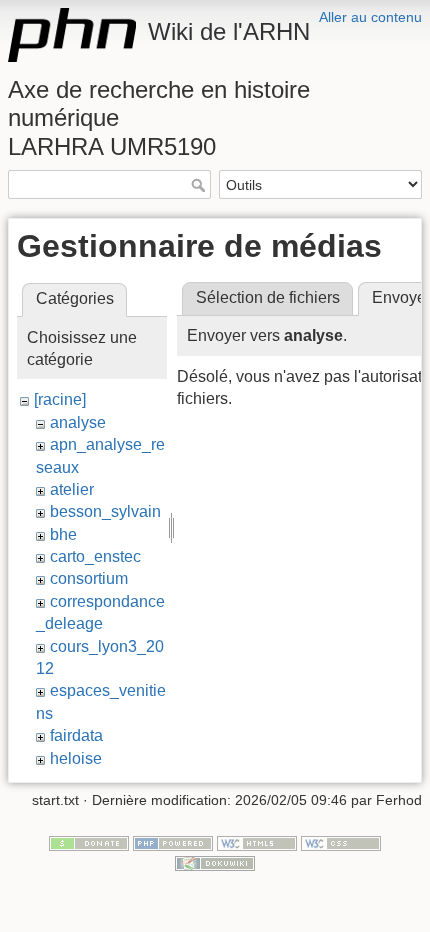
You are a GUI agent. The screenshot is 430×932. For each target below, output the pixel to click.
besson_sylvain (105, 511)
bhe (63, 534)
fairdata (76, 735)
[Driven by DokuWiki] (215, 862)
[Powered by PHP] (173, 842)
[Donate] (89, 842)
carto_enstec (95, 556)
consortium (89, 578)
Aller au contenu (370, 17)
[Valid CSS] (341, 842)
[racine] (60, 399)
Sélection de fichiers (268, 297)
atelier (72, 489)
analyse (78, 422)
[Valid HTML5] (257, 842)
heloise (76, 758)
